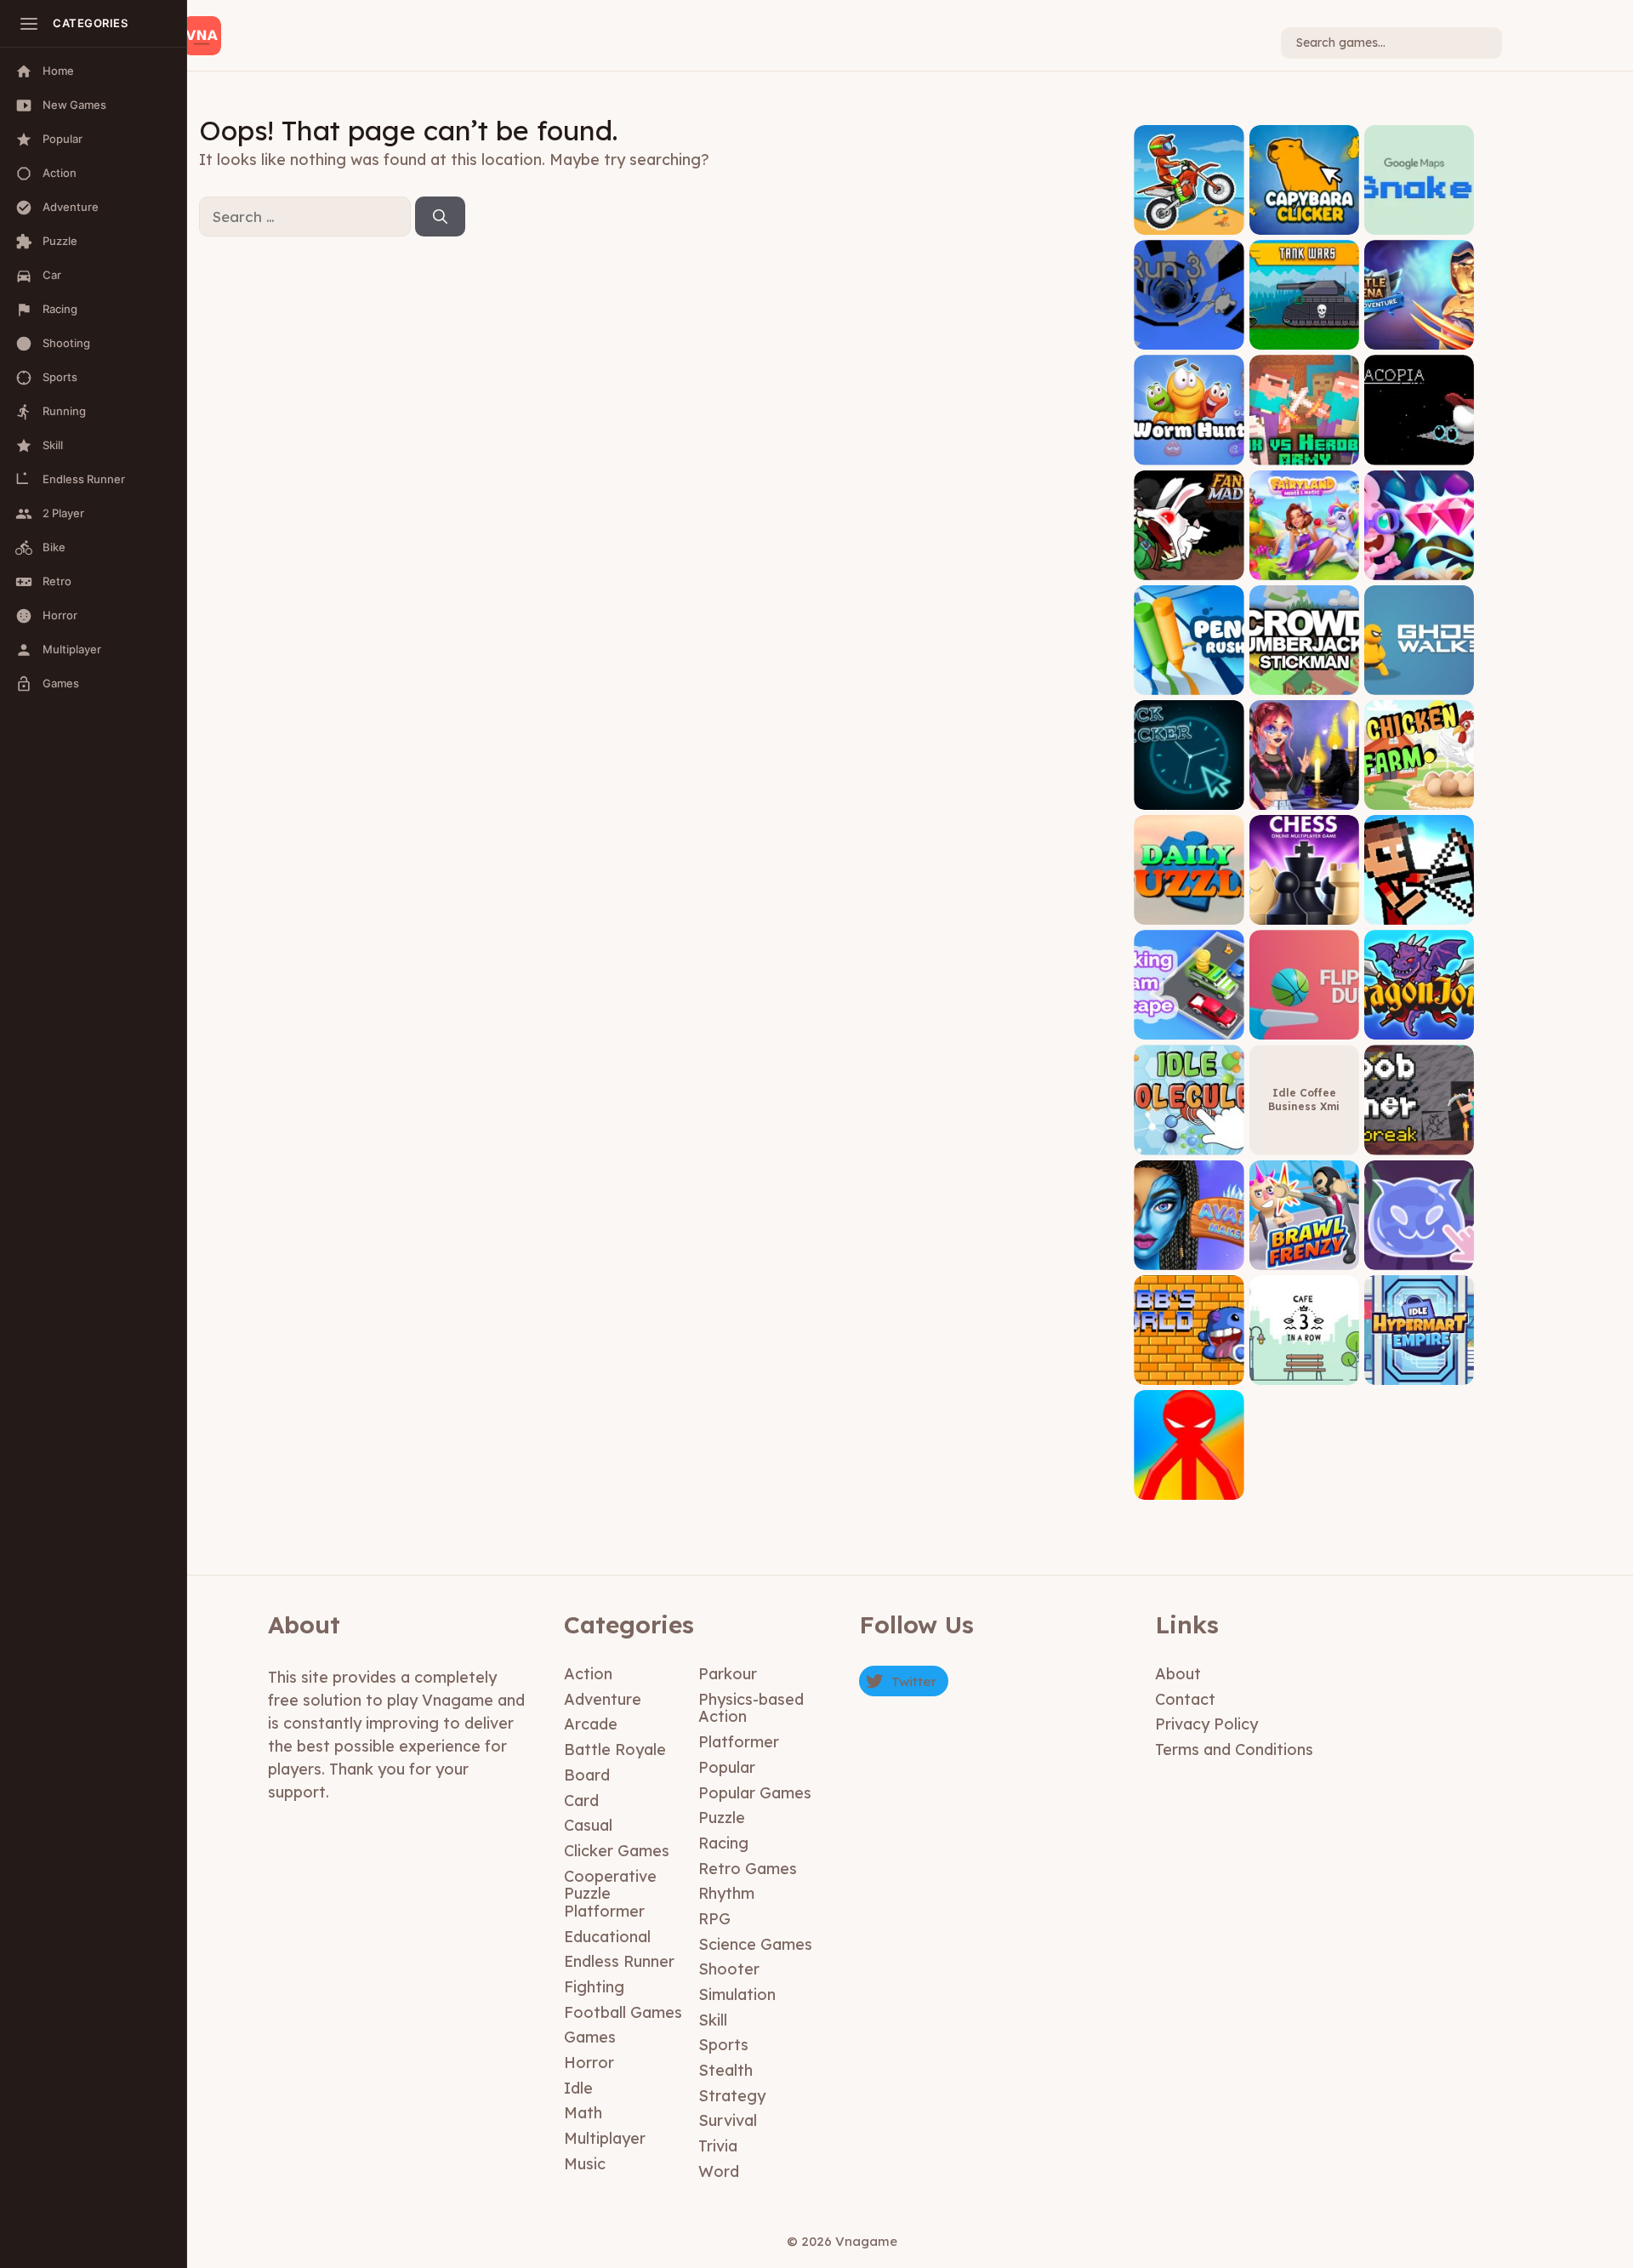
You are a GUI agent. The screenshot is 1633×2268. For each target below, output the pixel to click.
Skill (713, 2020)
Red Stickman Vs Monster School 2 (1189, 1482)
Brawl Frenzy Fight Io (1304, 1251)
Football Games (623, 2012)
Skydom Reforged (1419, 567)
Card (581, 1801)
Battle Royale (615, 1749)
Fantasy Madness (1189, 567)
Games (590, 2037)
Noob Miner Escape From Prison (1419, 1130)
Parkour (728, 1674)
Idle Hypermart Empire (1419, 1366)
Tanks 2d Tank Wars (1304, 331)
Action (588, 1674)
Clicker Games (617, 1851)
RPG (714, 1919)
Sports (723, 2045)
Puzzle (722, 1818)
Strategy (732, 2096)
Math (583, 2113)
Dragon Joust (1419, 1027)
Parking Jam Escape (1189, 1021)
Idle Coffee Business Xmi (1304, 1100)
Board (587, 1775)
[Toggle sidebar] (29, 24)
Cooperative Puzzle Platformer (610, 1894)
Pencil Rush (1189, 682)
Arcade (591, 1724)
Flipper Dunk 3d (1304, 1027)
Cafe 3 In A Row (1304, 1372)
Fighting (594, 1987)
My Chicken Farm (1419, 797)
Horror (589, 2063)
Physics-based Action (751, 1708)
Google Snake (1419, 222)
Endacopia (1419, 452)
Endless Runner (619, 1961)
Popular (727, 1767)
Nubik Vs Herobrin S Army (1304, 446)
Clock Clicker (1189, 797)
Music (585, 2164)
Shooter (729, 1969)
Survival (728, 2120)
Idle (578, 2088)
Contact (1185, 1699)
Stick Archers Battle (1419, 906)
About (1178, 1674)
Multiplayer (605, 2138)
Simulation (737, 1994)
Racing (723, 1843)
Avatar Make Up (1189, 1257)
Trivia (718, 2146)
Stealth (725, 2070)
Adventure (603, 1699)
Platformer (739, 1742)
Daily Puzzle (1189, 912)
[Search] (440, 217)
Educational (607, 1937)
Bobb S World (1189, 1372)
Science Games (755, 1944)
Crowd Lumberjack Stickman (1304, 676)
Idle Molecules (1189, 1142)
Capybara (1304, 222)
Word (719, 2171)
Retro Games (748, 1869)
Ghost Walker (1419, 682)
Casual (588, 1825)
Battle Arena (1419, 337)
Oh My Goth (1304, 797)
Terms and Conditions (1234, 1749)
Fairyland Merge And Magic (1304, 561)
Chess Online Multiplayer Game (1304, 906)
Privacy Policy (1206, 1724)
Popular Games (755, 1793)
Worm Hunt (1189, 452)
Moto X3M (1189, 222)
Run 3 (1189, 337)
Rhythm (726, 1893)
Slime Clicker (1419, 1257)
